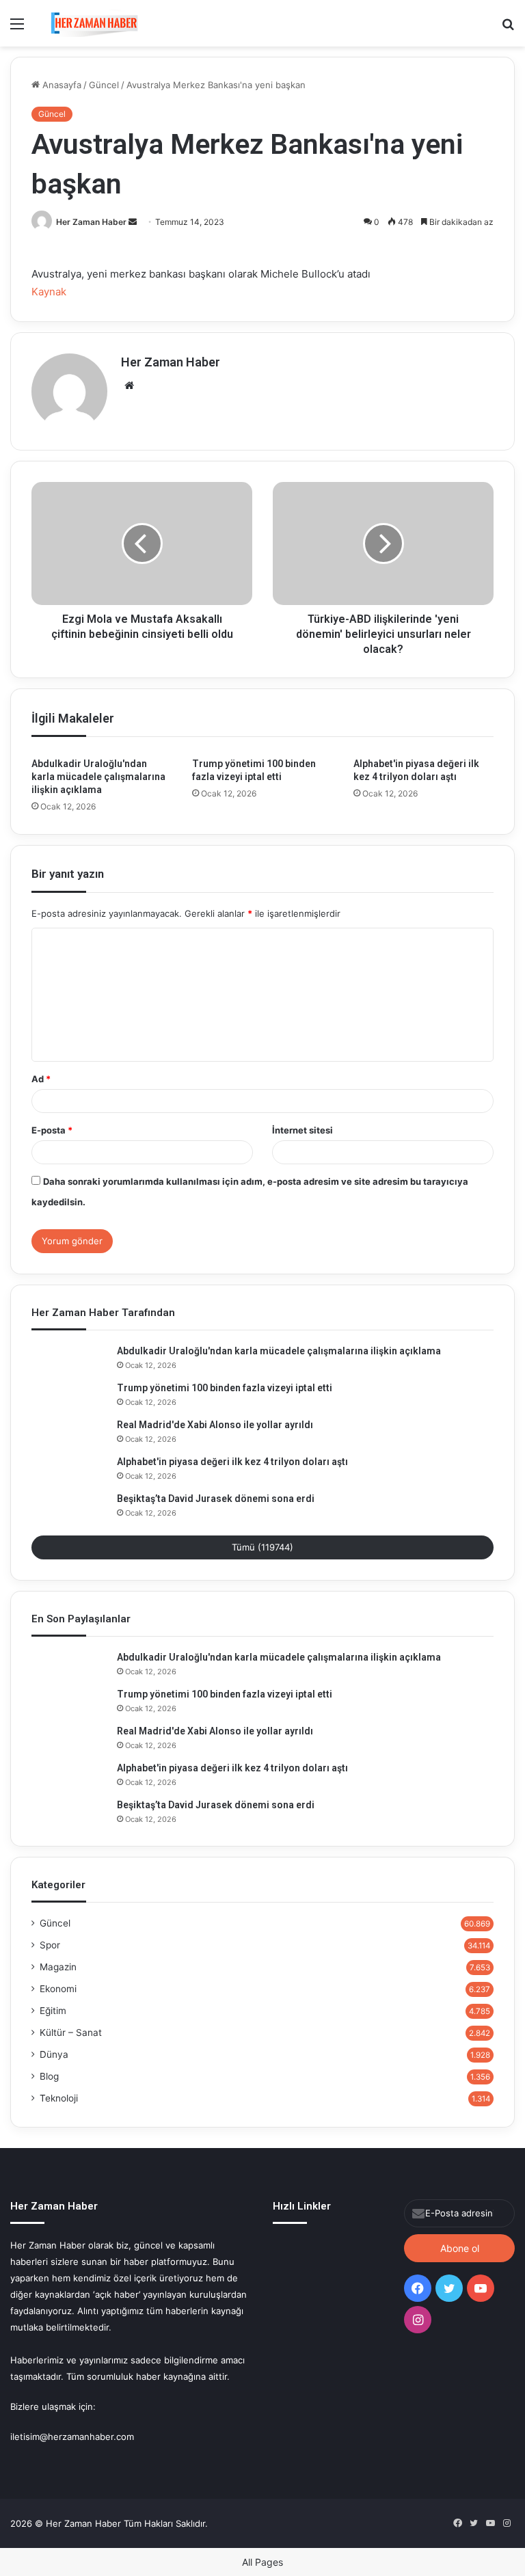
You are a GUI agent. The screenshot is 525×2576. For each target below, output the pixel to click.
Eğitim (53, 2011)
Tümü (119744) (262, 1547)
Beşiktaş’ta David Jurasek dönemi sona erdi (216, 1499)
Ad (41, 1079)
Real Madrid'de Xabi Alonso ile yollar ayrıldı (215, 1425)
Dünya (54, 2054)
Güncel (104, 85)
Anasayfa (60, 85)
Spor (50, 1945)
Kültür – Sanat (71, 2032)
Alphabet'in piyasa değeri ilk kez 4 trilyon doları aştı (232, 1462)
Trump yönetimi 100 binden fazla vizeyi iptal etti (225, 1388)
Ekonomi (58, 1989)
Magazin (58, 1967)
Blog (49, 2076)
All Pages (262, 2562)
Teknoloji (59, 2098)
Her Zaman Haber (91, 222)
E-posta (52, 1130)
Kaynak (49, 292)
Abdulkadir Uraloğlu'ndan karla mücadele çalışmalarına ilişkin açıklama (98, 777)
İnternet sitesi (302, 1130)
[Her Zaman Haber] (94, 23)
